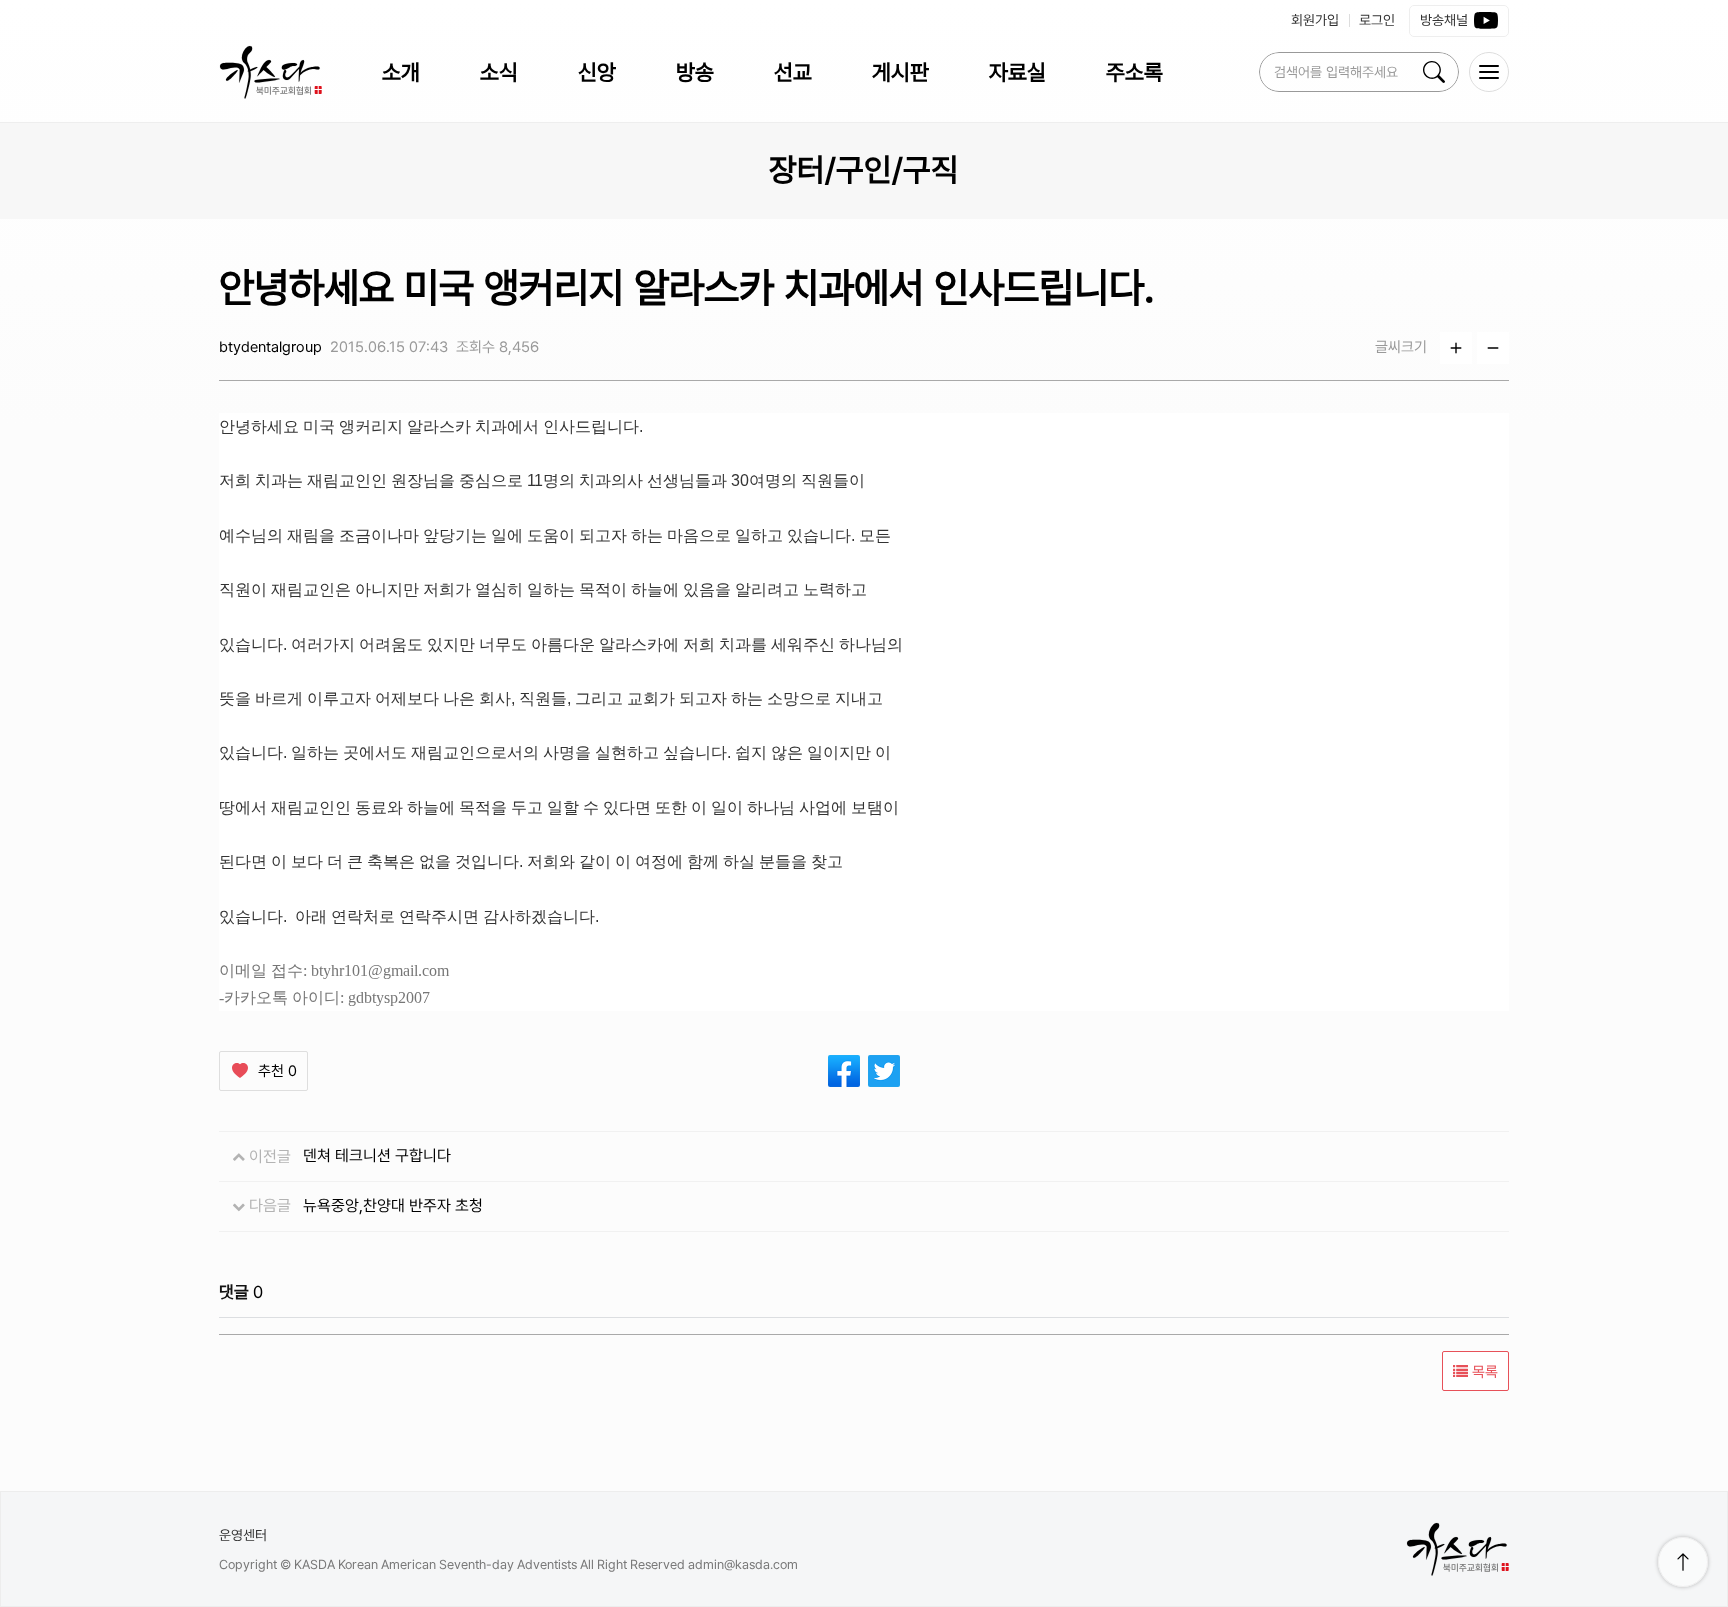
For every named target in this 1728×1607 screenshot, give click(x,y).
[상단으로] (1683, 1562)
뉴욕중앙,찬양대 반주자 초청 (393, 1205)
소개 (401, 72)
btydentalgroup (270, 347)
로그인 (1377, 20)
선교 (793, 72)
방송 (695, 72)
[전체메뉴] (1489, 72)
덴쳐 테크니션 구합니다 (377, 1155)
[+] (1456, 348)
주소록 (1134, 72)
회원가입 (1315, 20)
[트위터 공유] (884, 1071)
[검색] (1434, 72)
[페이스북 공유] (844, 1071)
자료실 (1017, 72)
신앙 (597, 72)
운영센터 (243, 1535)
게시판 (900, 72)
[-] (1493, 348)
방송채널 (1444, 20)
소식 (499, 72)
